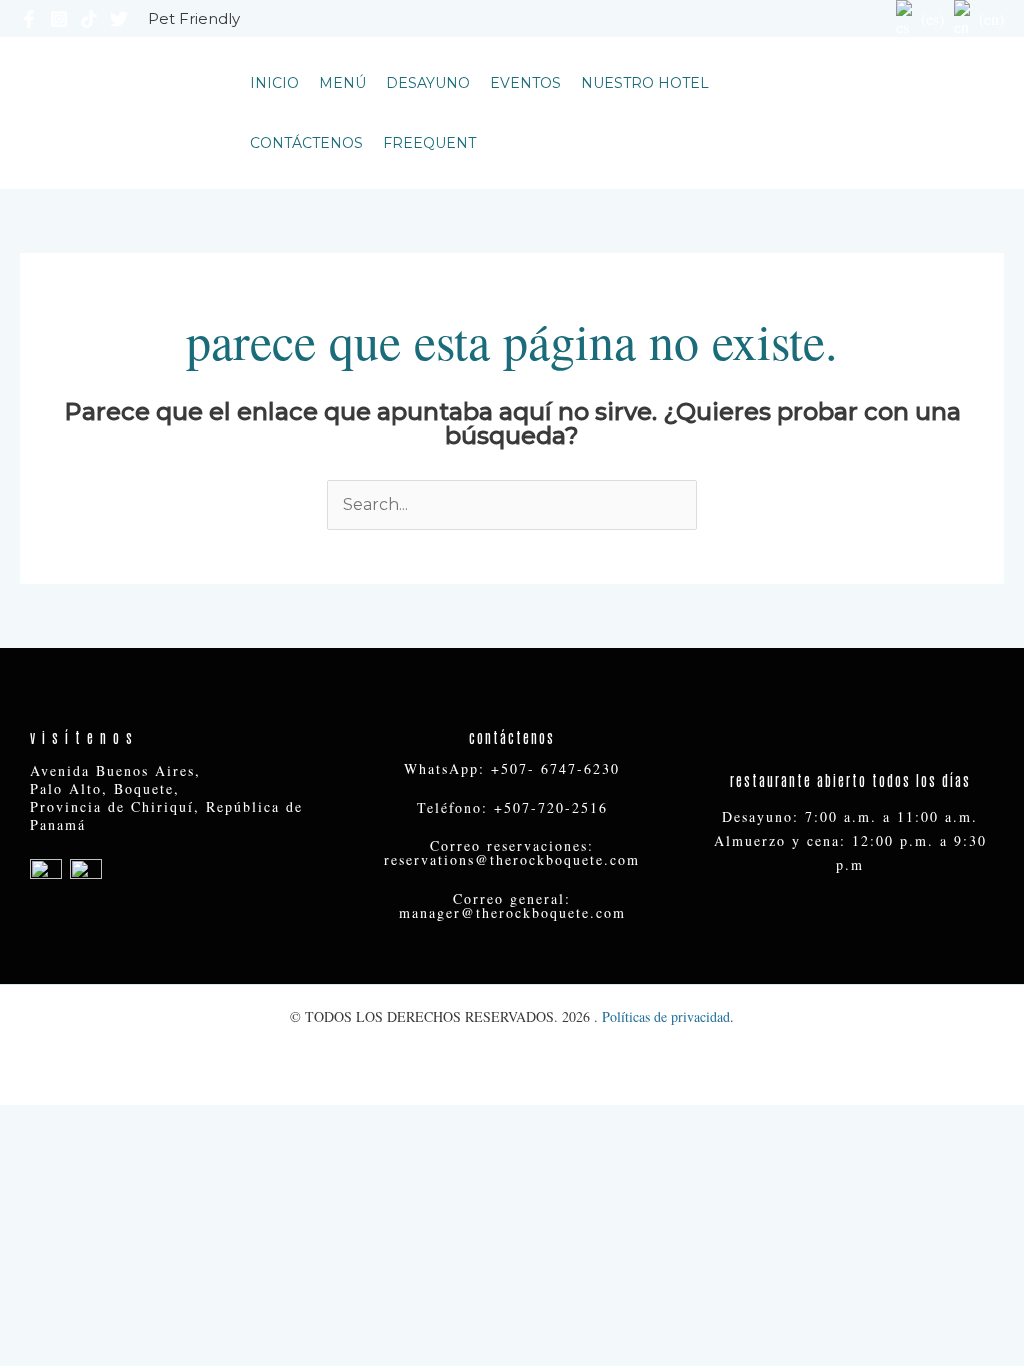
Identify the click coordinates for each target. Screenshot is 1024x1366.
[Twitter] (119, 19)
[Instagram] (59, 19)
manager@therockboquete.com (512, 912)
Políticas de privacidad (666, 1016)
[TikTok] (89, 19)
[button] (928, 113)
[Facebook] (29, 19)
